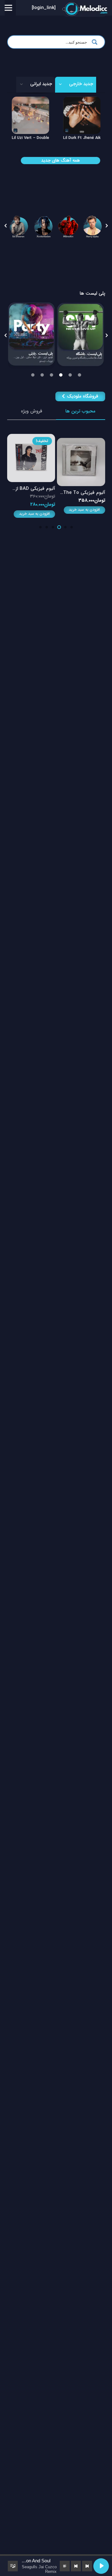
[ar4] (93, 226)
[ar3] (68, 226)
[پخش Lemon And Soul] (101, 2566)
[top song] (81, 335)
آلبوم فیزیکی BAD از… (84, 489)
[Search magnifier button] (96, 42)
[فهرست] (8, 8)
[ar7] (44, 226)
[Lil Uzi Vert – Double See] (53, 101)
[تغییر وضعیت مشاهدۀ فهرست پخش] (13, 2566)
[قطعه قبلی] (87, 2566)
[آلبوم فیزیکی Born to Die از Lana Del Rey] (31, 438)
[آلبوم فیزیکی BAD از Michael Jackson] (81, 438)
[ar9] (19, 226)
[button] (6, 226)
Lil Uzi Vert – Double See (57, 138)
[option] (19, 226)
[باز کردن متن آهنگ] (65, 2566)
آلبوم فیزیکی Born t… (34, 489)
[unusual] (31, 335)
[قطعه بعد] (76, 2566)
